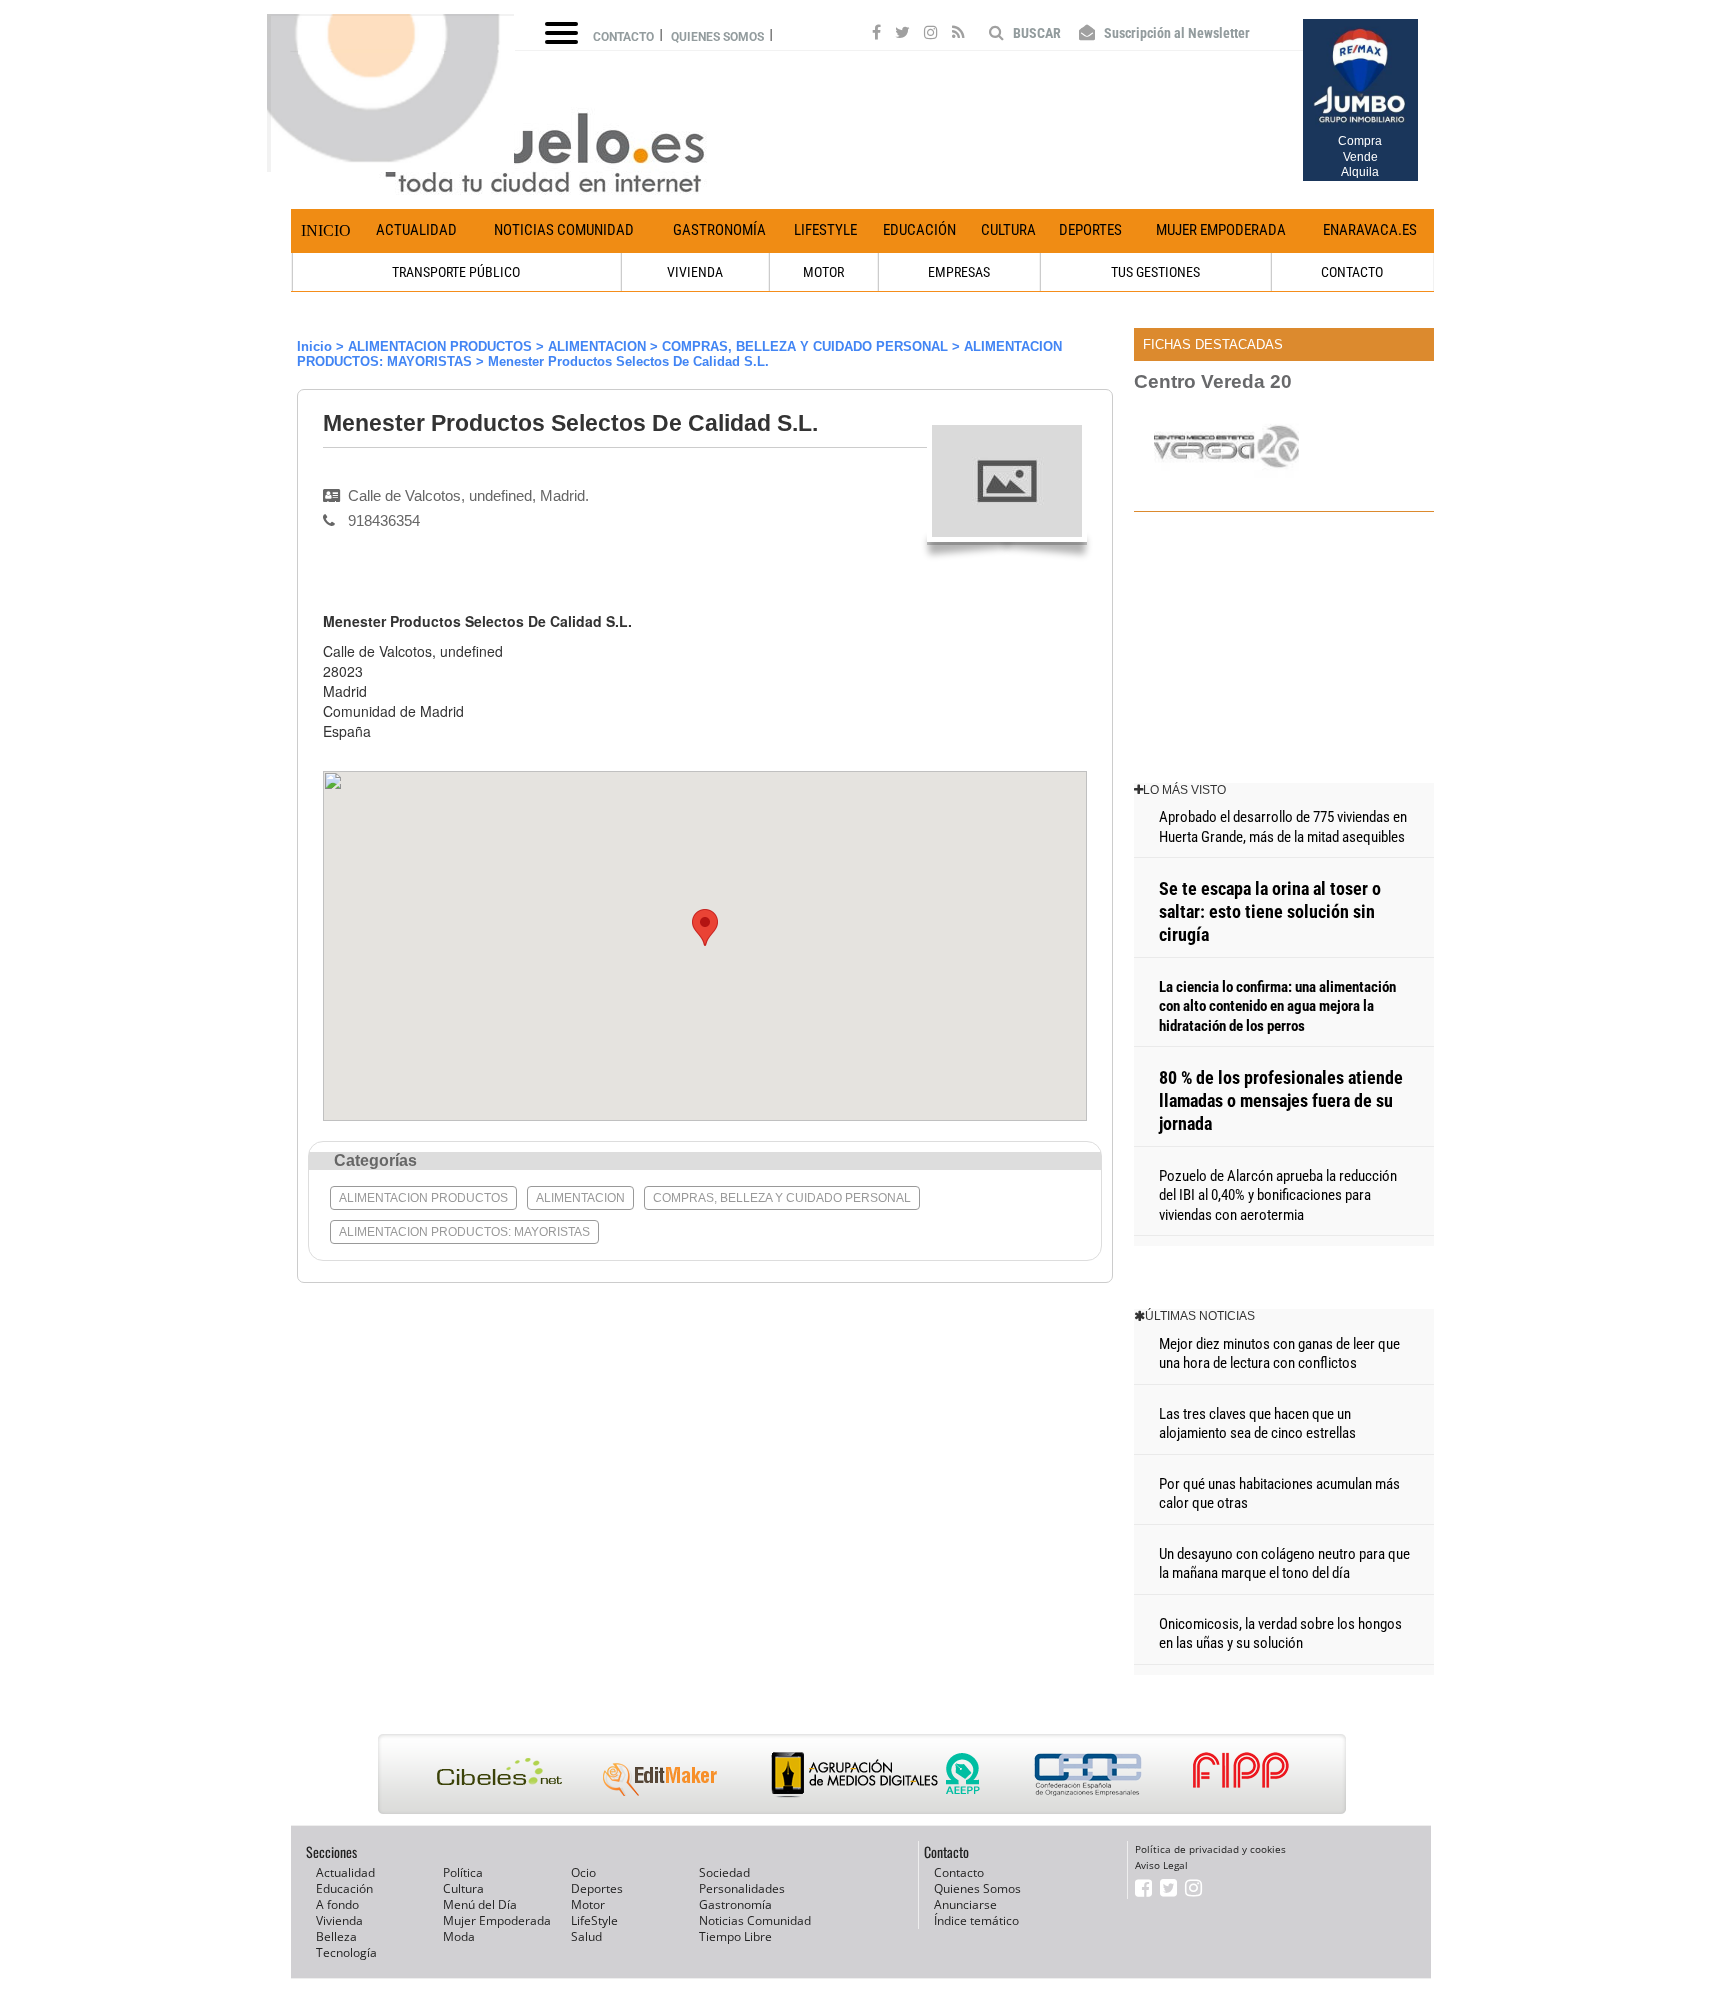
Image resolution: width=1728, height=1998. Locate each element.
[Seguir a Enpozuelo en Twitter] (902, 35)
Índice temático (976, 1920)
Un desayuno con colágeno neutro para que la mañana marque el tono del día (1284, 1564)
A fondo (337, 1904)
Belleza (336, 1936)
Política (463, 1872)
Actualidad (416, 230)
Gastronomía (719, 230)
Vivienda (339, 1920)
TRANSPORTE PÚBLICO (456, 272)
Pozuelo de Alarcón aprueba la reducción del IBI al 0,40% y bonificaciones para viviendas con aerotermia (1278, 1195)
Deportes (1090, 230)
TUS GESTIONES (1155, 272)
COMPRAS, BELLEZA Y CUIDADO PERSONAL (805, 346)
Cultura (1008, 230)
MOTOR (823, 272)
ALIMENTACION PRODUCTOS (440, 346)
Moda (459, 1936)
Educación (919, 230)
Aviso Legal (1161, 1865)
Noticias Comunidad (564, 230)
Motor (588, 1904)
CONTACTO (1352, 272)
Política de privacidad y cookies (1210, 1849)
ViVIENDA (695, 272)
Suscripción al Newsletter (1175, 33)
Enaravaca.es (1370, 230)
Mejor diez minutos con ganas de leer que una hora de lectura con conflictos (1279, 1354)
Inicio (326, 230)
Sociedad (724, 1872)
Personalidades (742, 1888)
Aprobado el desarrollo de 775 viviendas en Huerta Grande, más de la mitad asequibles (1283, 827)
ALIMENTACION (597, 346)
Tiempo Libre (735, 1936)
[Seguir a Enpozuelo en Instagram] (931, 35)
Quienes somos (717, 37)
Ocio (583, 1872)
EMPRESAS (959, 272)
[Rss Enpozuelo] (958, 35)
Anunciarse (965, 1904)
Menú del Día (480, 1904)
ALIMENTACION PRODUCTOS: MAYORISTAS (464, 1232)
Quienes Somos (977, 1888)
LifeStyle (825, 230)
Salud (586, 1936)
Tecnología (346, 1952)
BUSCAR (1035, 33)
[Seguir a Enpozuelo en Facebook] (876, 35)
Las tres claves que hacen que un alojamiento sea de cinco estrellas (1257, 1424)
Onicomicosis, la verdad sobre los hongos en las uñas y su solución (1280, 1634)
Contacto (623, 37)
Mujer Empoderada (1221, 230)
